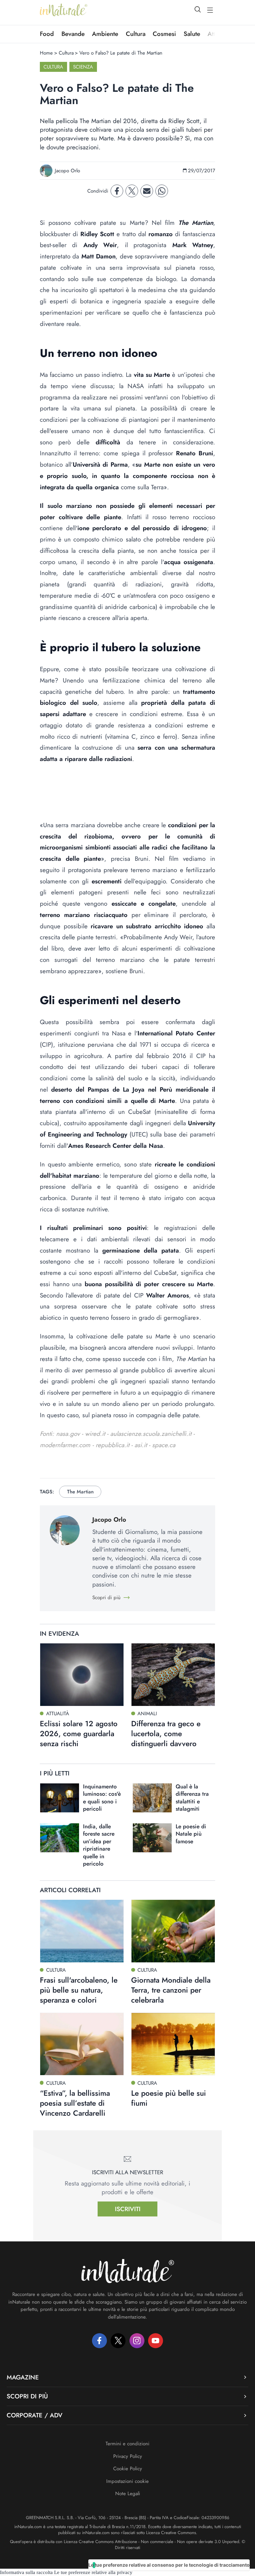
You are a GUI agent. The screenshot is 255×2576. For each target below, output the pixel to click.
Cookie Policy (128, 2469)
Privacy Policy (128, 2456)
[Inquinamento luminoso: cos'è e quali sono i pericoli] (60, 1798)
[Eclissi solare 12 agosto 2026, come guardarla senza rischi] (82, 1675)
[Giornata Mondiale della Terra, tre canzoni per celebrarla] (173, 1931)
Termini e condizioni (127, 2444)
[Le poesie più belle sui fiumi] (173, 2044)
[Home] (64, 10)
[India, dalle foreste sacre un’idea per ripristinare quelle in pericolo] (60, 1838)
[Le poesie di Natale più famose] (152, 1838)
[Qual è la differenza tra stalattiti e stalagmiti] (152, 1798)
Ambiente (105, 34)
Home (46, 53)
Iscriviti (128, 2209)
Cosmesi (164, 34)
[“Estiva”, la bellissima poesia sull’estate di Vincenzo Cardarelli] (82, 2044)
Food (47, 34)
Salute (192, 34)
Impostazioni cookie (127, 2481)
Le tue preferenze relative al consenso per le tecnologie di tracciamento (169, 2565)
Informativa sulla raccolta (26, 2572)
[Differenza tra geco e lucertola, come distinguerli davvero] (173, 1675)
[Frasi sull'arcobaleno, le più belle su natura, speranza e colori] (82, 1931)
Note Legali (128, 2494)
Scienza (83, 67)
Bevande (73, 34)
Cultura (136, 34)
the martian (80, 1492)
